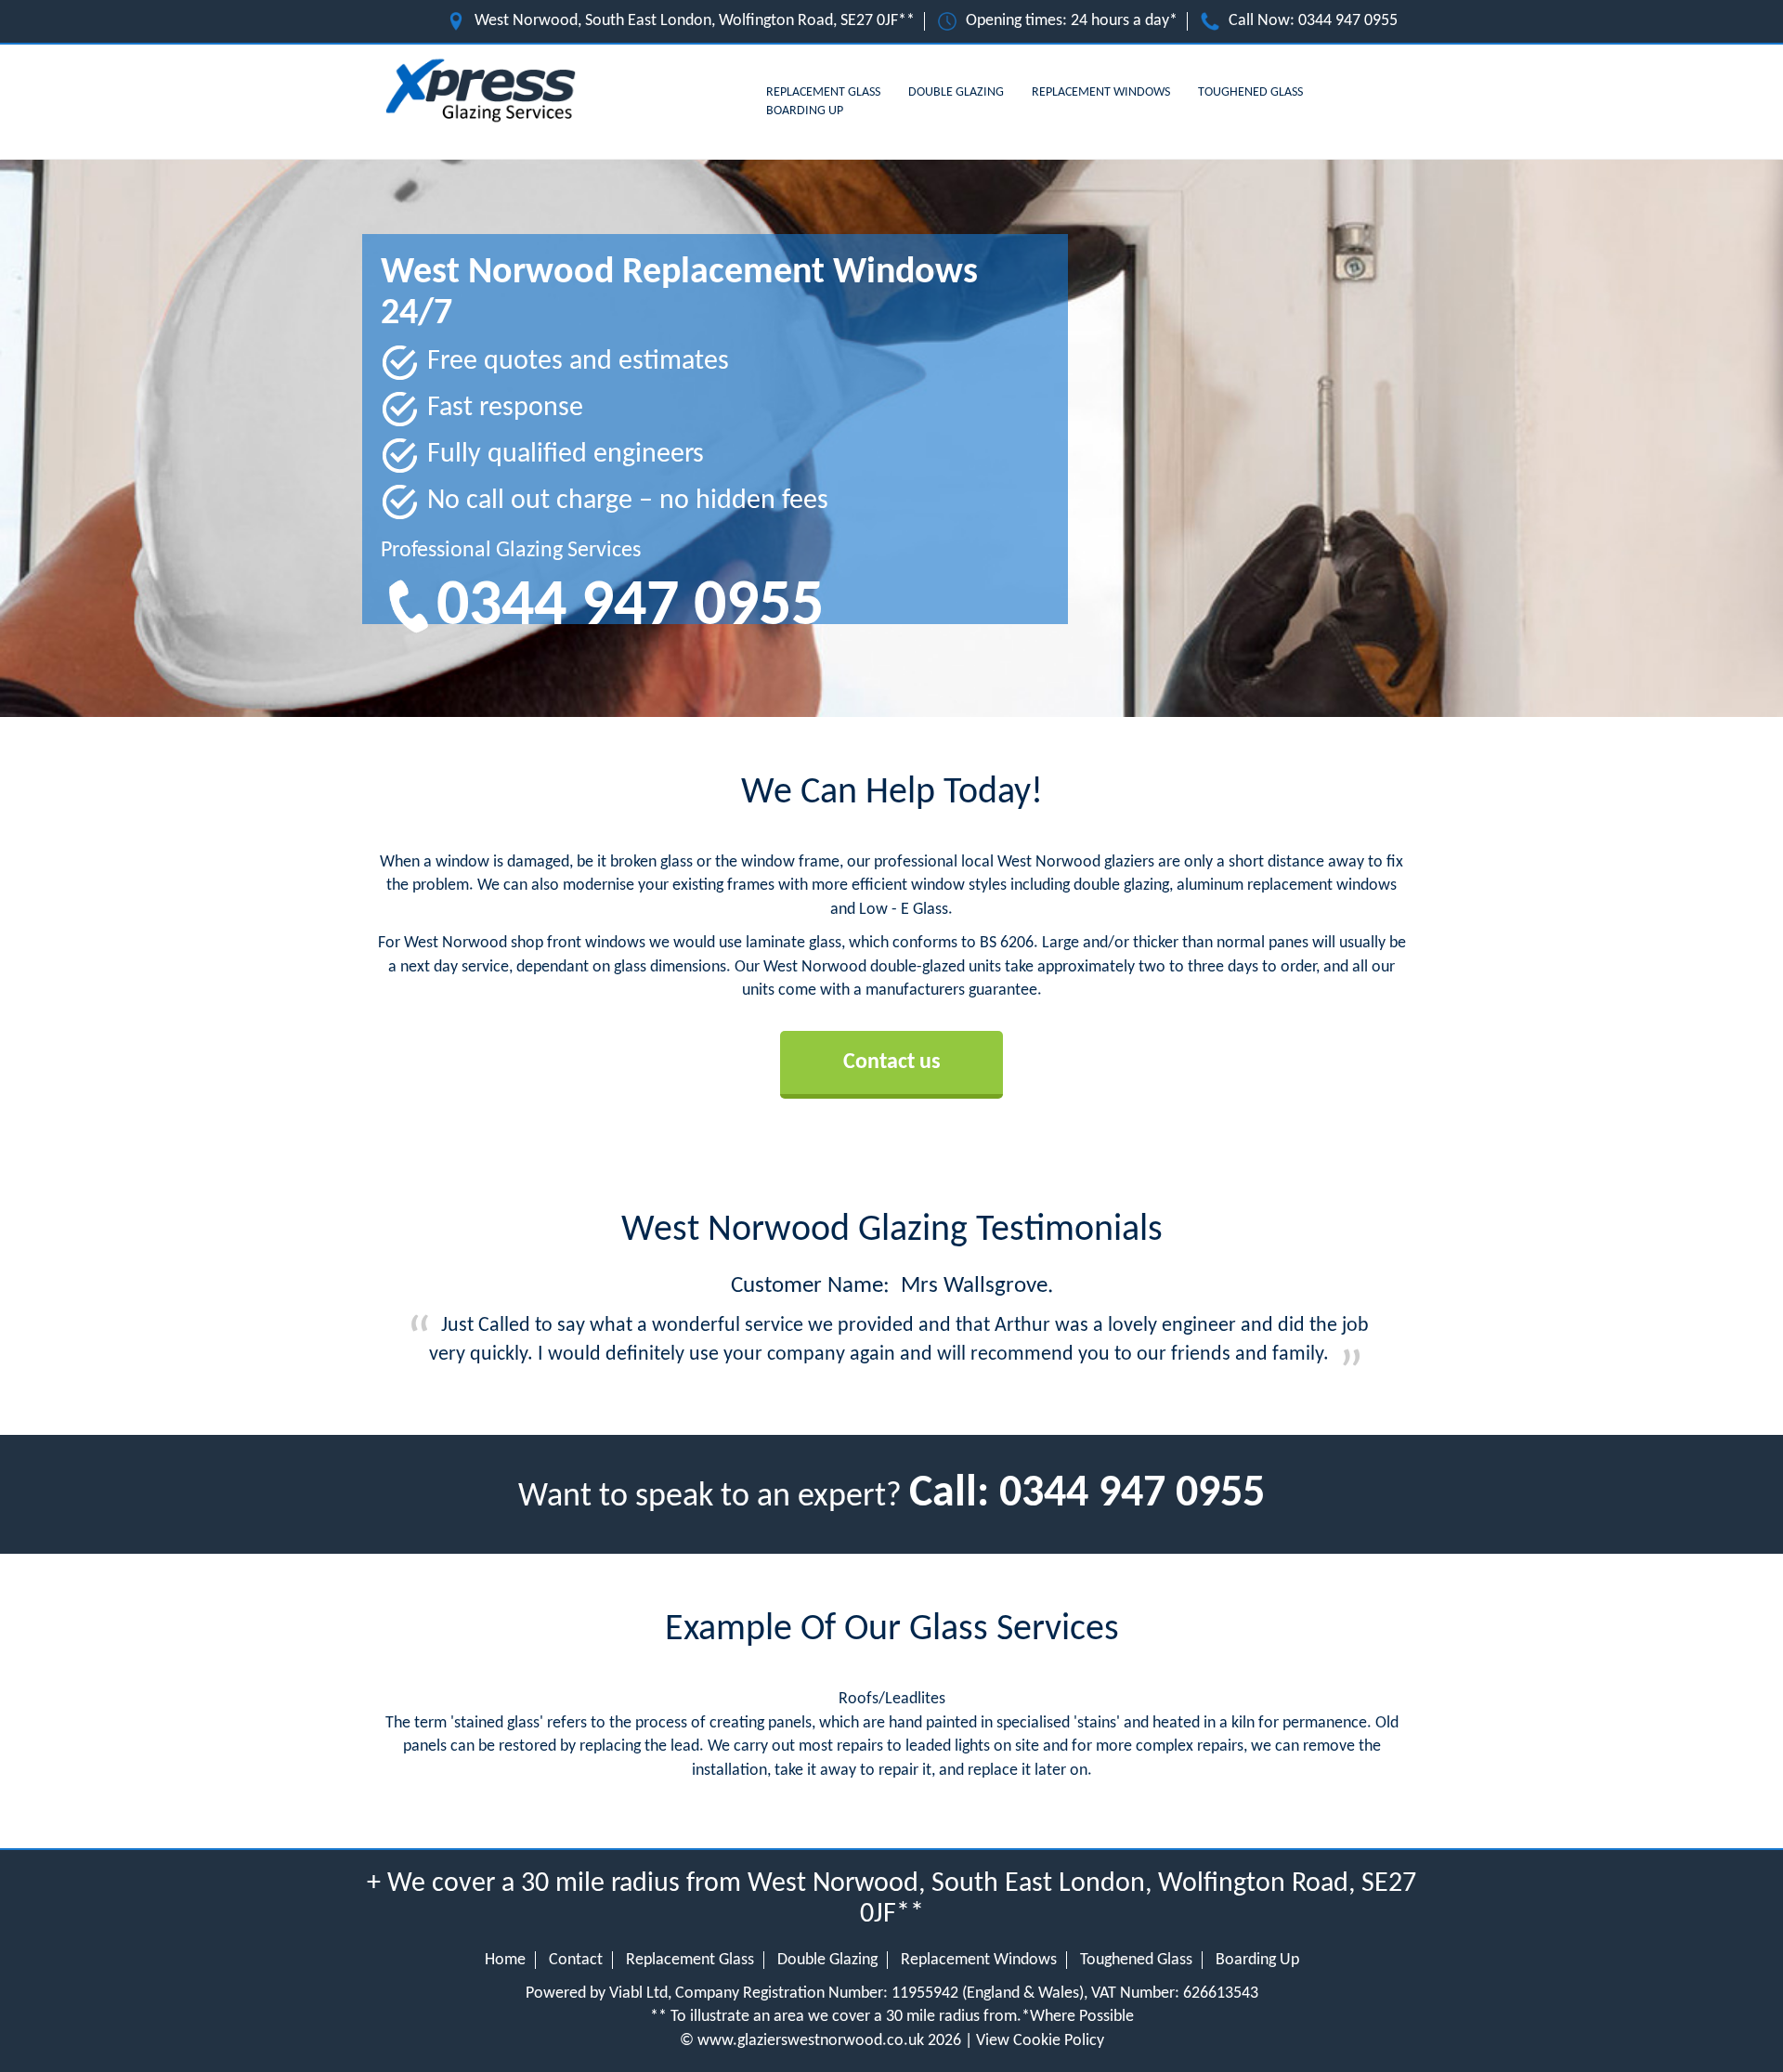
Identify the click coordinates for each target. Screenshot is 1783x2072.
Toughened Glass (1250, 92)
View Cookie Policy (1040, 2041)
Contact (576, 1960)
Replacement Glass (823, 92)
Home (505, 1960)
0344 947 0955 (1348, 21)
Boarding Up (805, 111)
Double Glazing (956, 92)
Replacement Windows (1101, 92)
